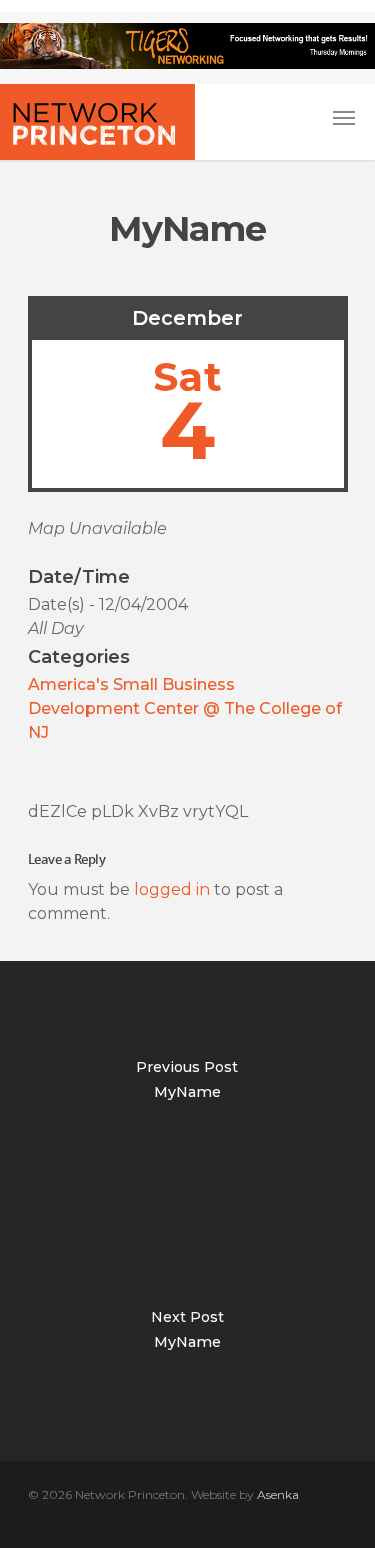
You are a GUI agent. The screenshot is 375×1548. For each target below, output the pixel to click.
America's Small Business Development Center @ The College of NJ (185, 708)
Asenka (278, 1494)
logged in (172, 889)
